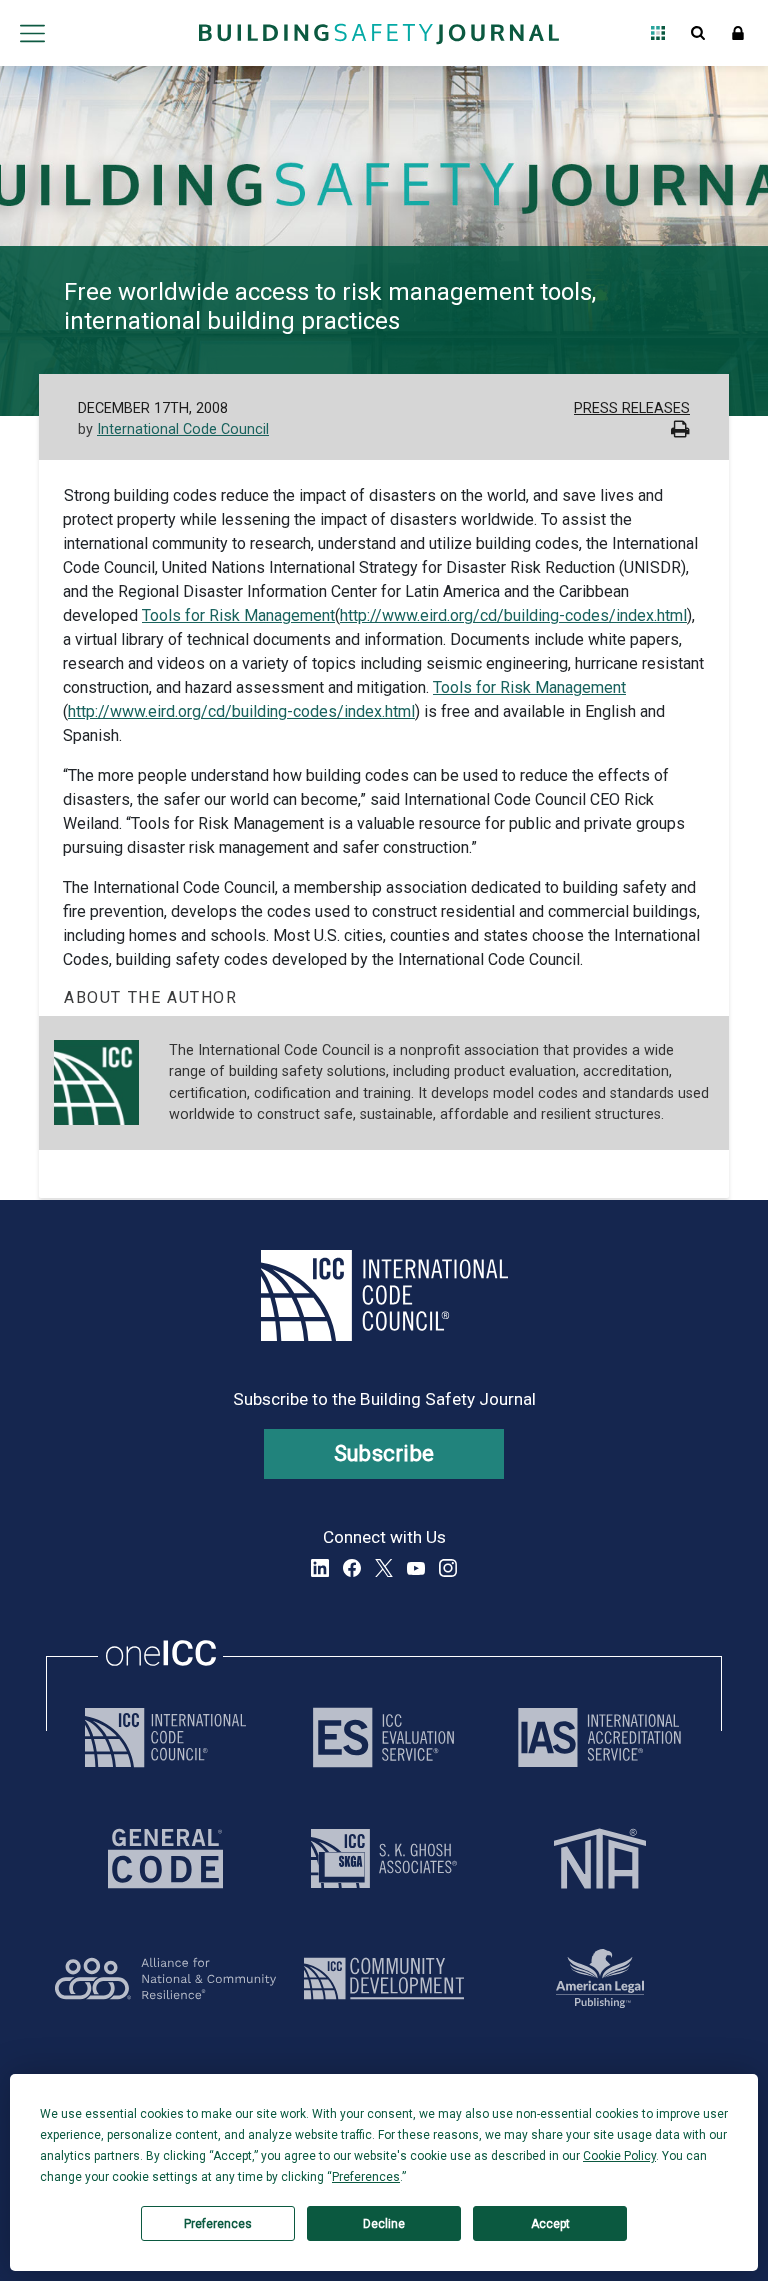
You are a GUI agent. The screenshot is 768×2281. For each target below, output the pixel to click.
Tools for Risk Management (238, 615)
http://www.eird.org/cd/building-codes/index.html (513, 615)
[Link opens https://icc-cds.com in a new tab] (384, 1978)
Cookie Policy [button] (619, 2156)
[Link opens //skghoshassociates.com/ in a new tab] (384, 1858)
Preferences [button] (366, 2177)
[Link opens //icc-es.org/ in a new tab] (383, 1737)
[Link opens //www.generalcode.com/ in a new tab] (165, 1858)
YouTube (416, 1568)
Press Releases (632, 408)
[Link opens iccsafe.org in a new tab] (165, 1737)
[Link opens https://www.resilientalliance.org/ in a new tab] (165, 1978)
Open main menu (32, 33)
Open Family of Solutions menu (658, 33)
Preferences (218, 2224)
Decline (384, 2224)
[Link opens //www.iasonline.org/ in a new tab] (599, 1737)
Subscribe (384, 1453)
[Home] (379, 33)
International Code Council (183, 429)
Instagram (448, 1568)
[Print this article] (680, 431)
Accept (550, 2224)
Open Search (698, 33)
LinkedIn (320, 1568)
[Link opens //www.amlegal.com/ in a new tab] (600, 1978)
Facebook (352, 1568)
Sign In (738, 33)
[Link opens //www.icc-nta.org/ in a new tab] (600, 1858)
